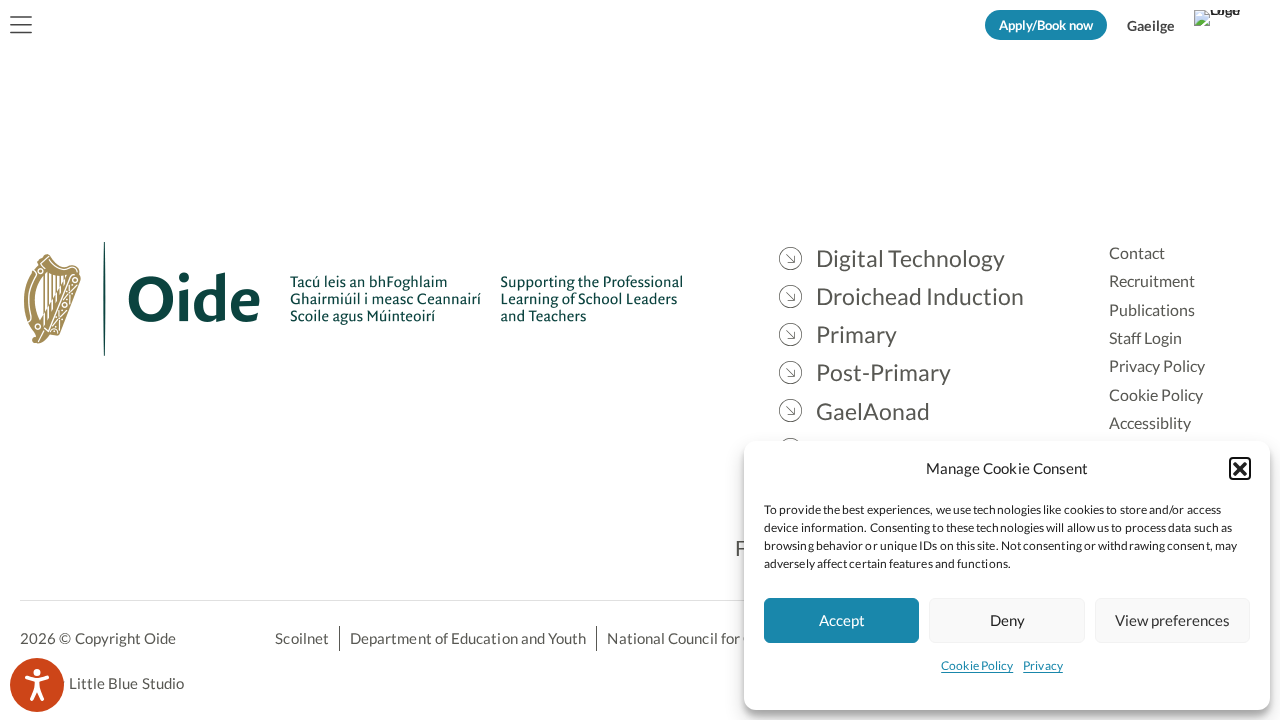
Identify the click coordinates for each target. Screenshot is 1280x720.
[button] (1240, 468)
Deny (1007, 620)
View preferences (1172, 620)
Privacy (1043, 665)
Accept (842, 620)
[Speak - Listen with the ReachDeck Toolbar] (37, 685)
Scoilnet (302, 638)
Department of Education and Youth (468, 638)
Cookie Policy (977, 665)
